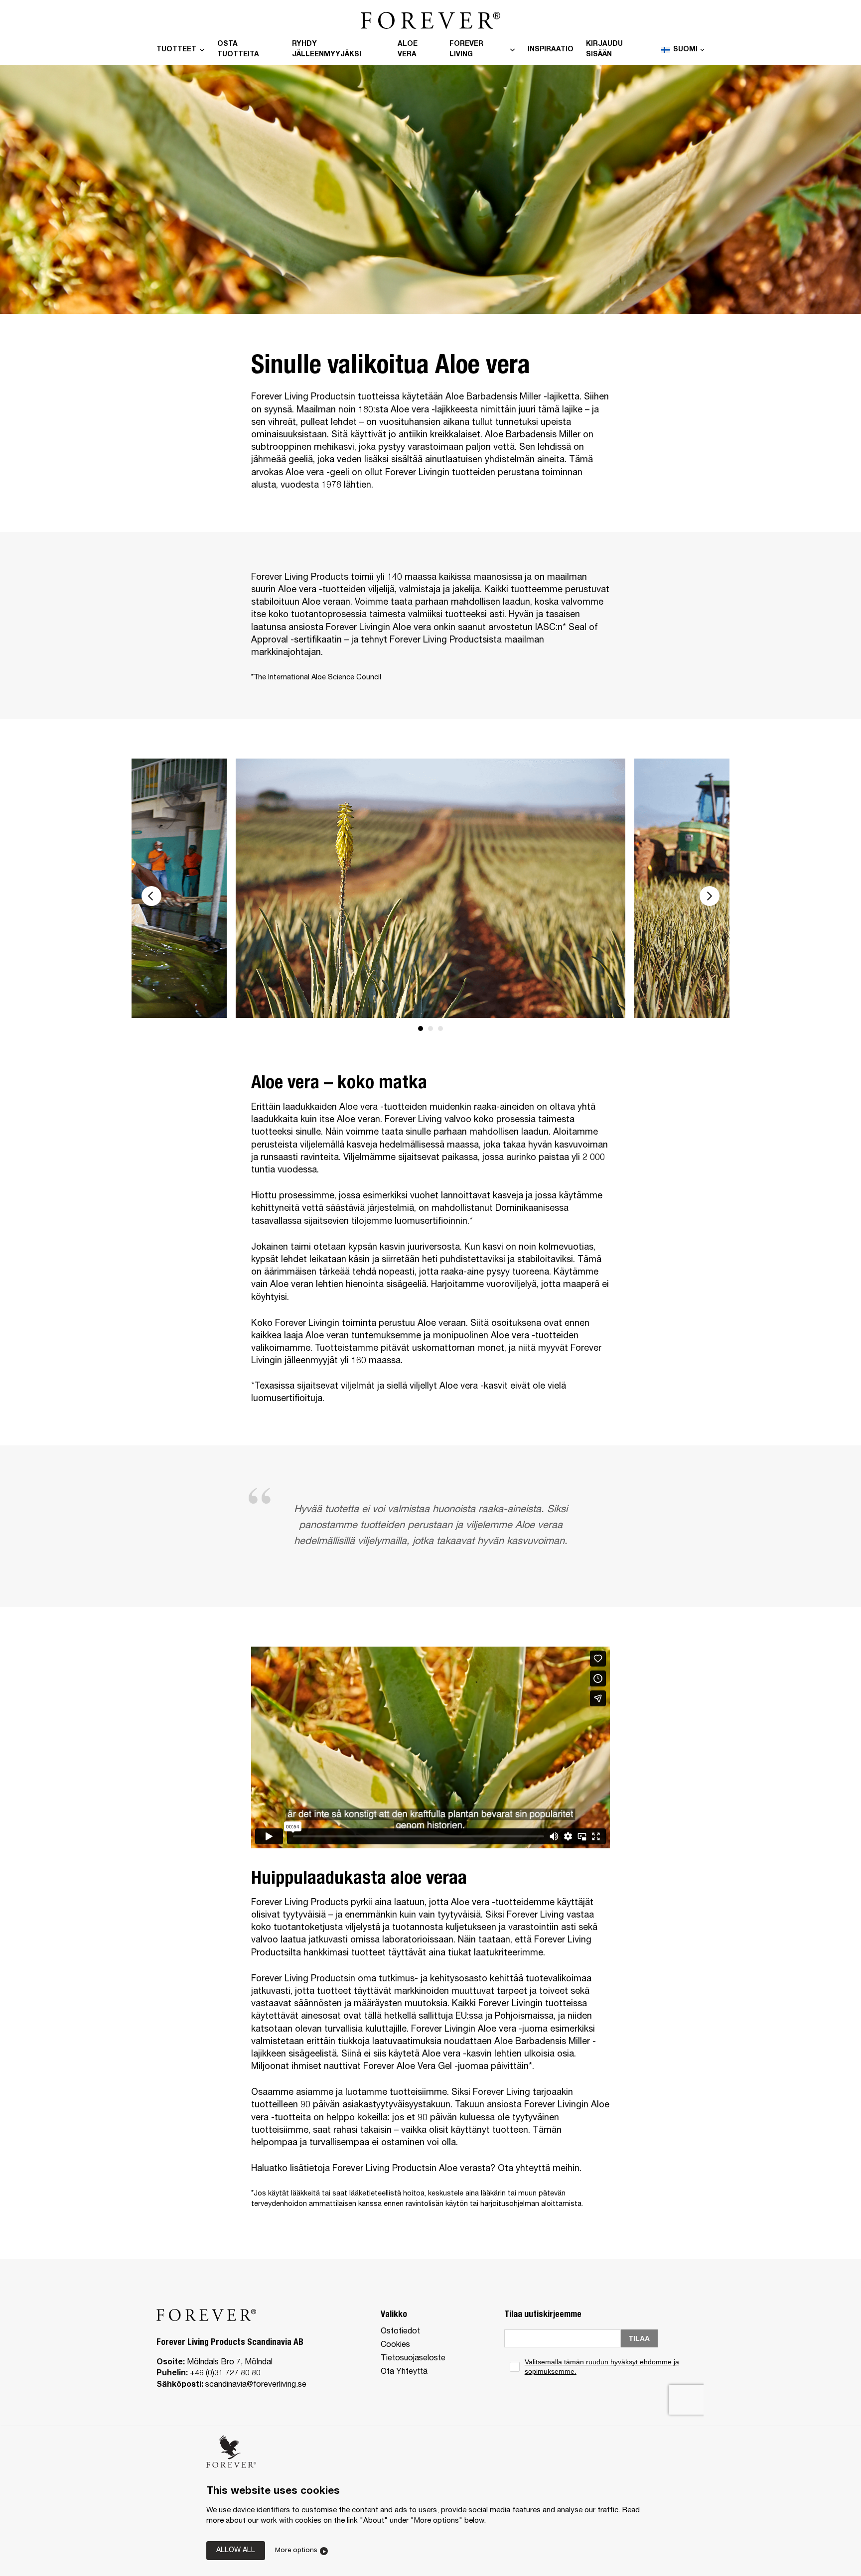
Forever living (466, 50)
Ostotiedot (400, 2332)
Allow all (236, 2551)
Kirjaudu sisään (604, 50)
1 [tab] (421, 1029)
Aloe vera (408, 50)
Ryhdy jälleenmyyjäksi (327, 50)
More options (296, 2551)
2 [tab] (430, 1029)
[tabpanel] (430, 888)
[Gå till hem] (430, 14)
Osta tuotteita (238, 50)
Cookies (395, 2345)
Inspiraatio (551, 50)
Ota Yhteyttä (404, 2372)
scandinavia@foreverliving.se (256, 2385)
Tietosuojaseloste (413, 2359)
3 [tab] (440, 1029)
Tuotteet (176, 50)
